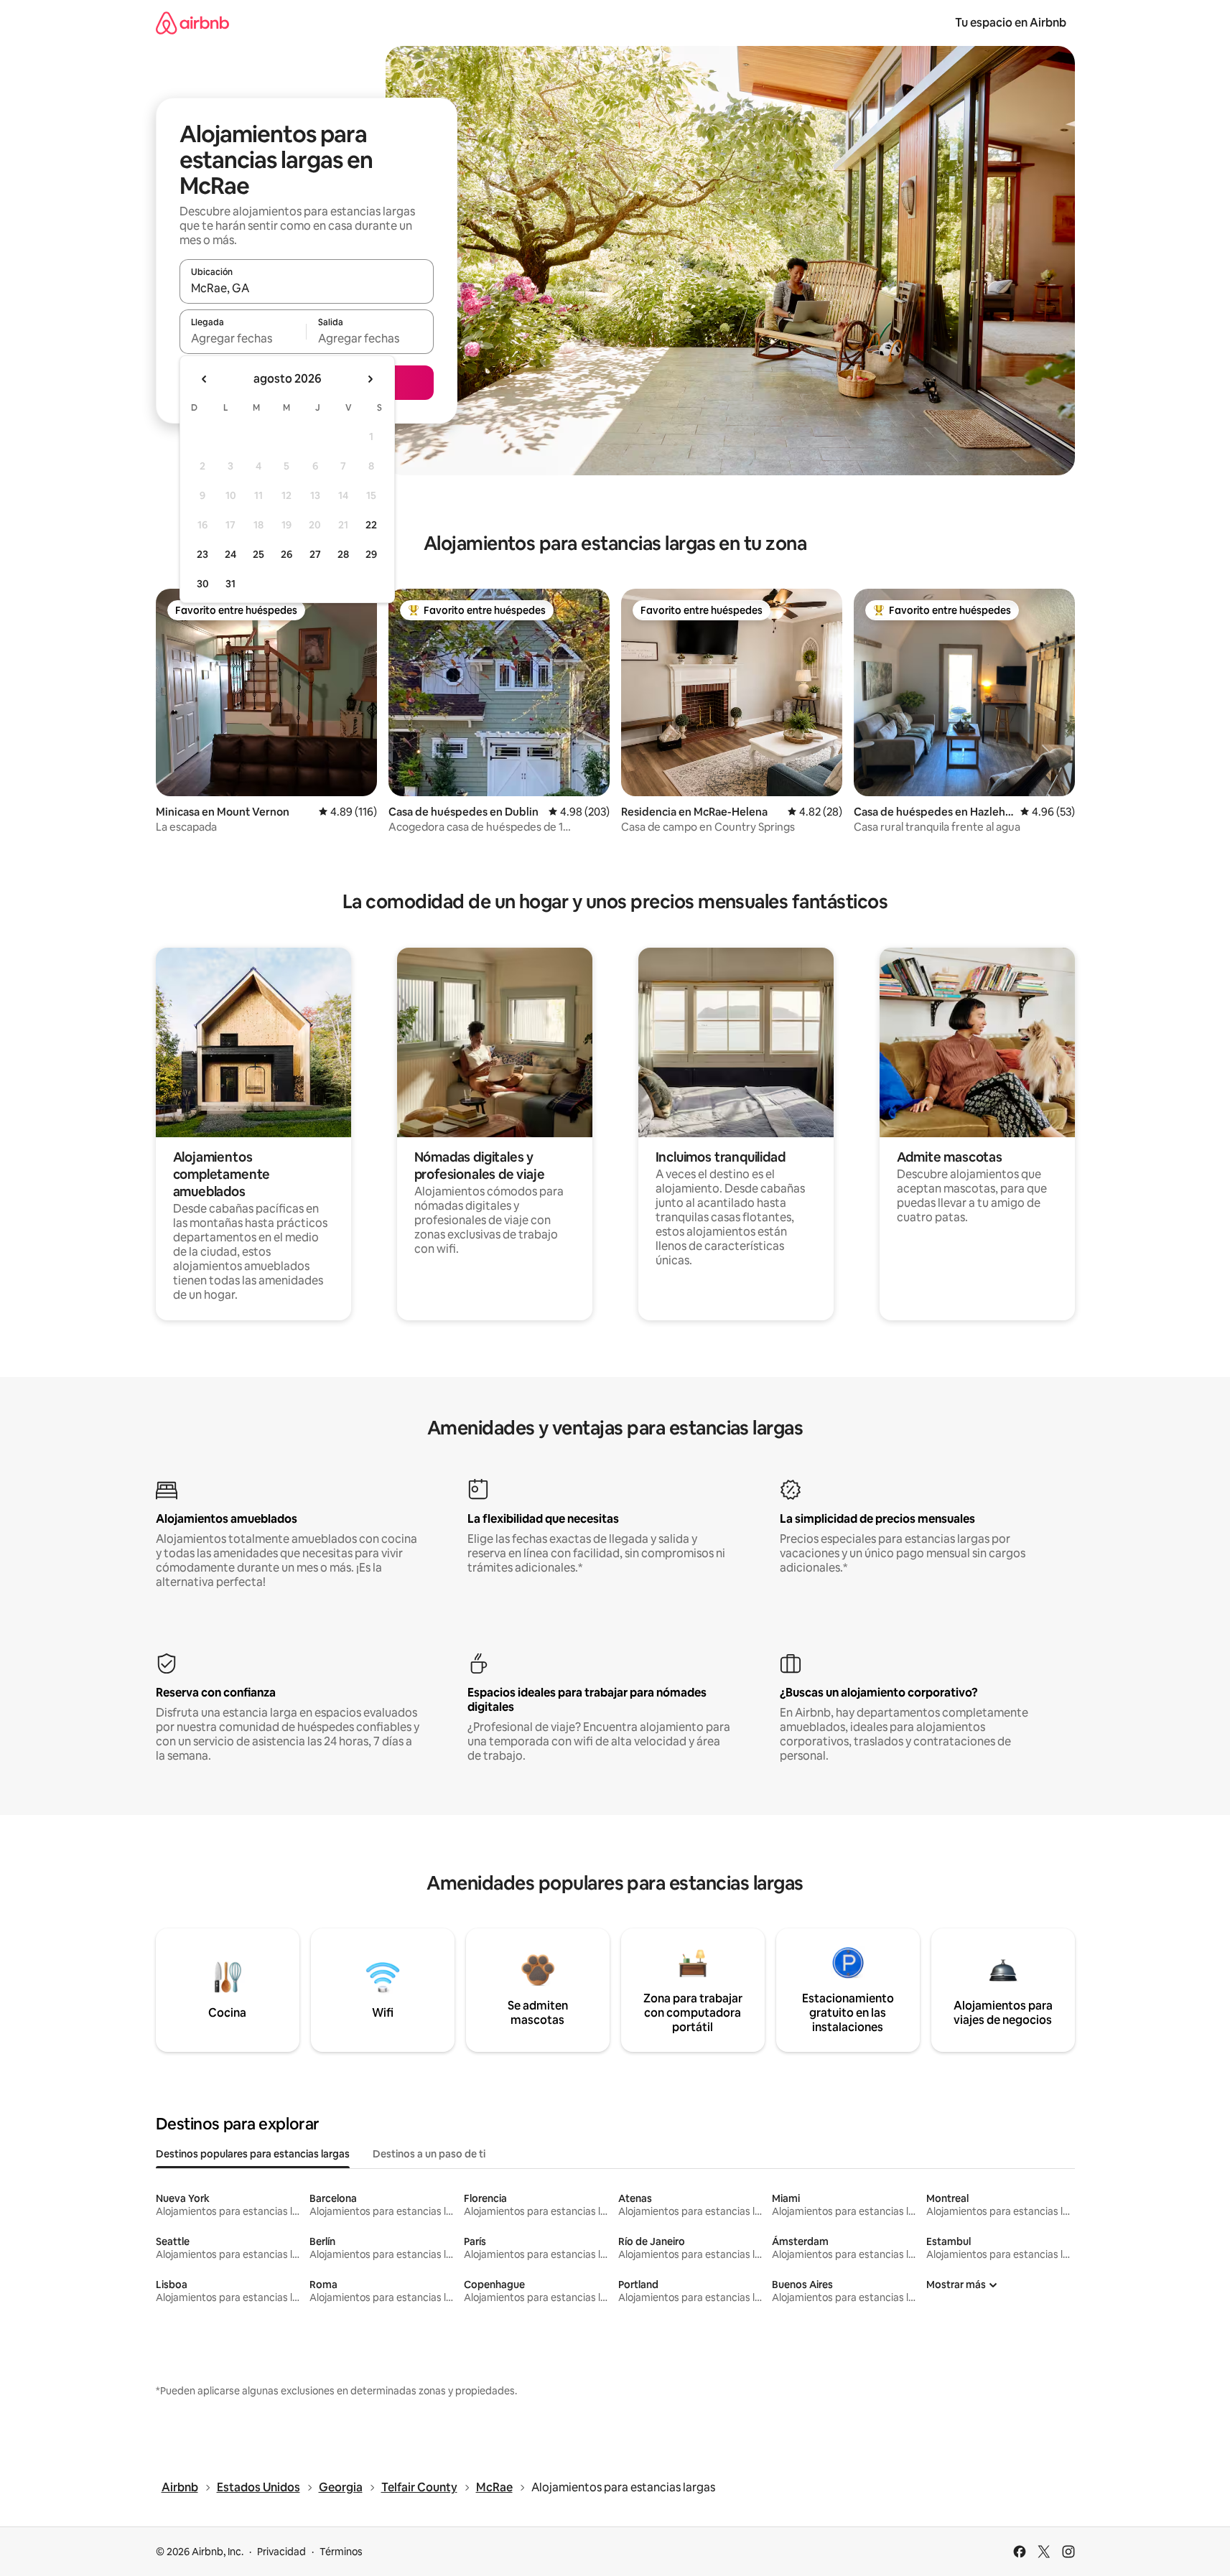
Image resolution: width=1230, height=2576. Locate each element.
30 (203, 584)
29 (371, 554)
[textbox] (243, 338)
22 (371, 525)
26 (286, 554)
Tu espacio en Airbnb (1011, 23)
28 (343, 554)
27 (315, 554)
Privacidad (281, 2552)
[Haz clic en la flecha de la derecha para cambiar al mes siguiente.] (370, 379)
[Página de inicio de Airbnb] (192, 23)
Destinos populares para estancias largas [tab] (253, 2154)
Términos (341, 2552)
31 (230, 584)
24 (230, 554)
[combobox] (307, 288)
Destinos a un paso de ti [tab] (429, 2154)
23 (202, 554)
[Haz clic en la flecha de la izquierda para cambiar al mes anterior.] (205, 379)
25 (258, 554)
